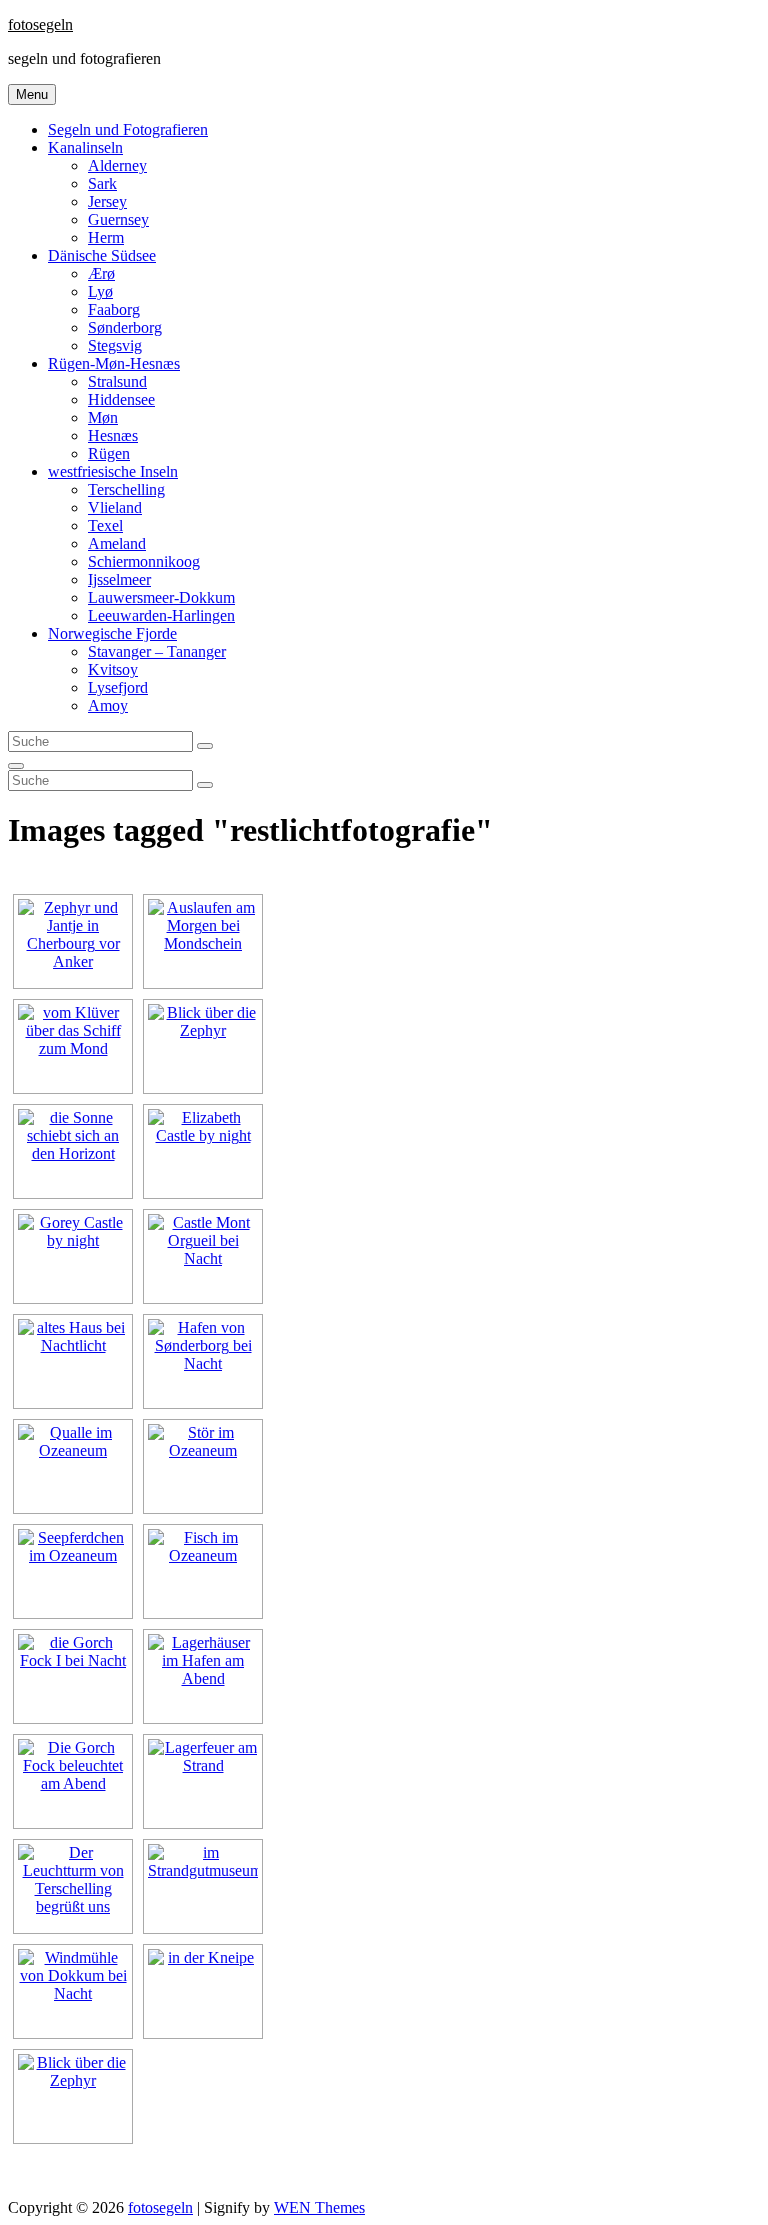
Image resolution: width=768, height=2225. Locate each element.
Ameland (117, 543)
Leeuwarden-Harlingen (161, 615)
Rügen (109, 453)
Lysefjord (118, 687)
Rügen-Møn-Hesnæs (114, 363)
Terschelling (126, 489)
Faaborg (114, 309)
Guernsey (118, 219)
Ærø (101, 273)
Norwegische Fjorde (112, 633)
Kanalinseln (85, 147)
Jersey (107, 201)
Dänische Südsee (102, 255)
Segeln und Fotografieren (128, 129)
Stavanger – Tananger (157, 651)
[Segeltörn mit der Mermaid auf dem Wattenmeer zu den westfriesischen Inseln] (73, 1886)
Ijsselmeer (119, 579)
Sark (102, 183)
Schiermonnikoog (144, 561)
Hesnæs (113, 435)
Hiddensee (121, 399)
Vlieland (115, 507)
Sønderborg (125, 327)
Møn (103, 417)
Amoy (108, 705)
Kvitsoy (113, 669)
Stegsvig (115, 345)
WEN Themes (319, 2207)
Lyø (100, 291)
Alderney (117, 165)
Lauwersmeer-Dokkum (161, 597)
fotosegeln (40, 24)
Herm (106, 237)
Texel (105, 525)
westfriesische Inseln (113, 471)
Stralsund (117, 381)
